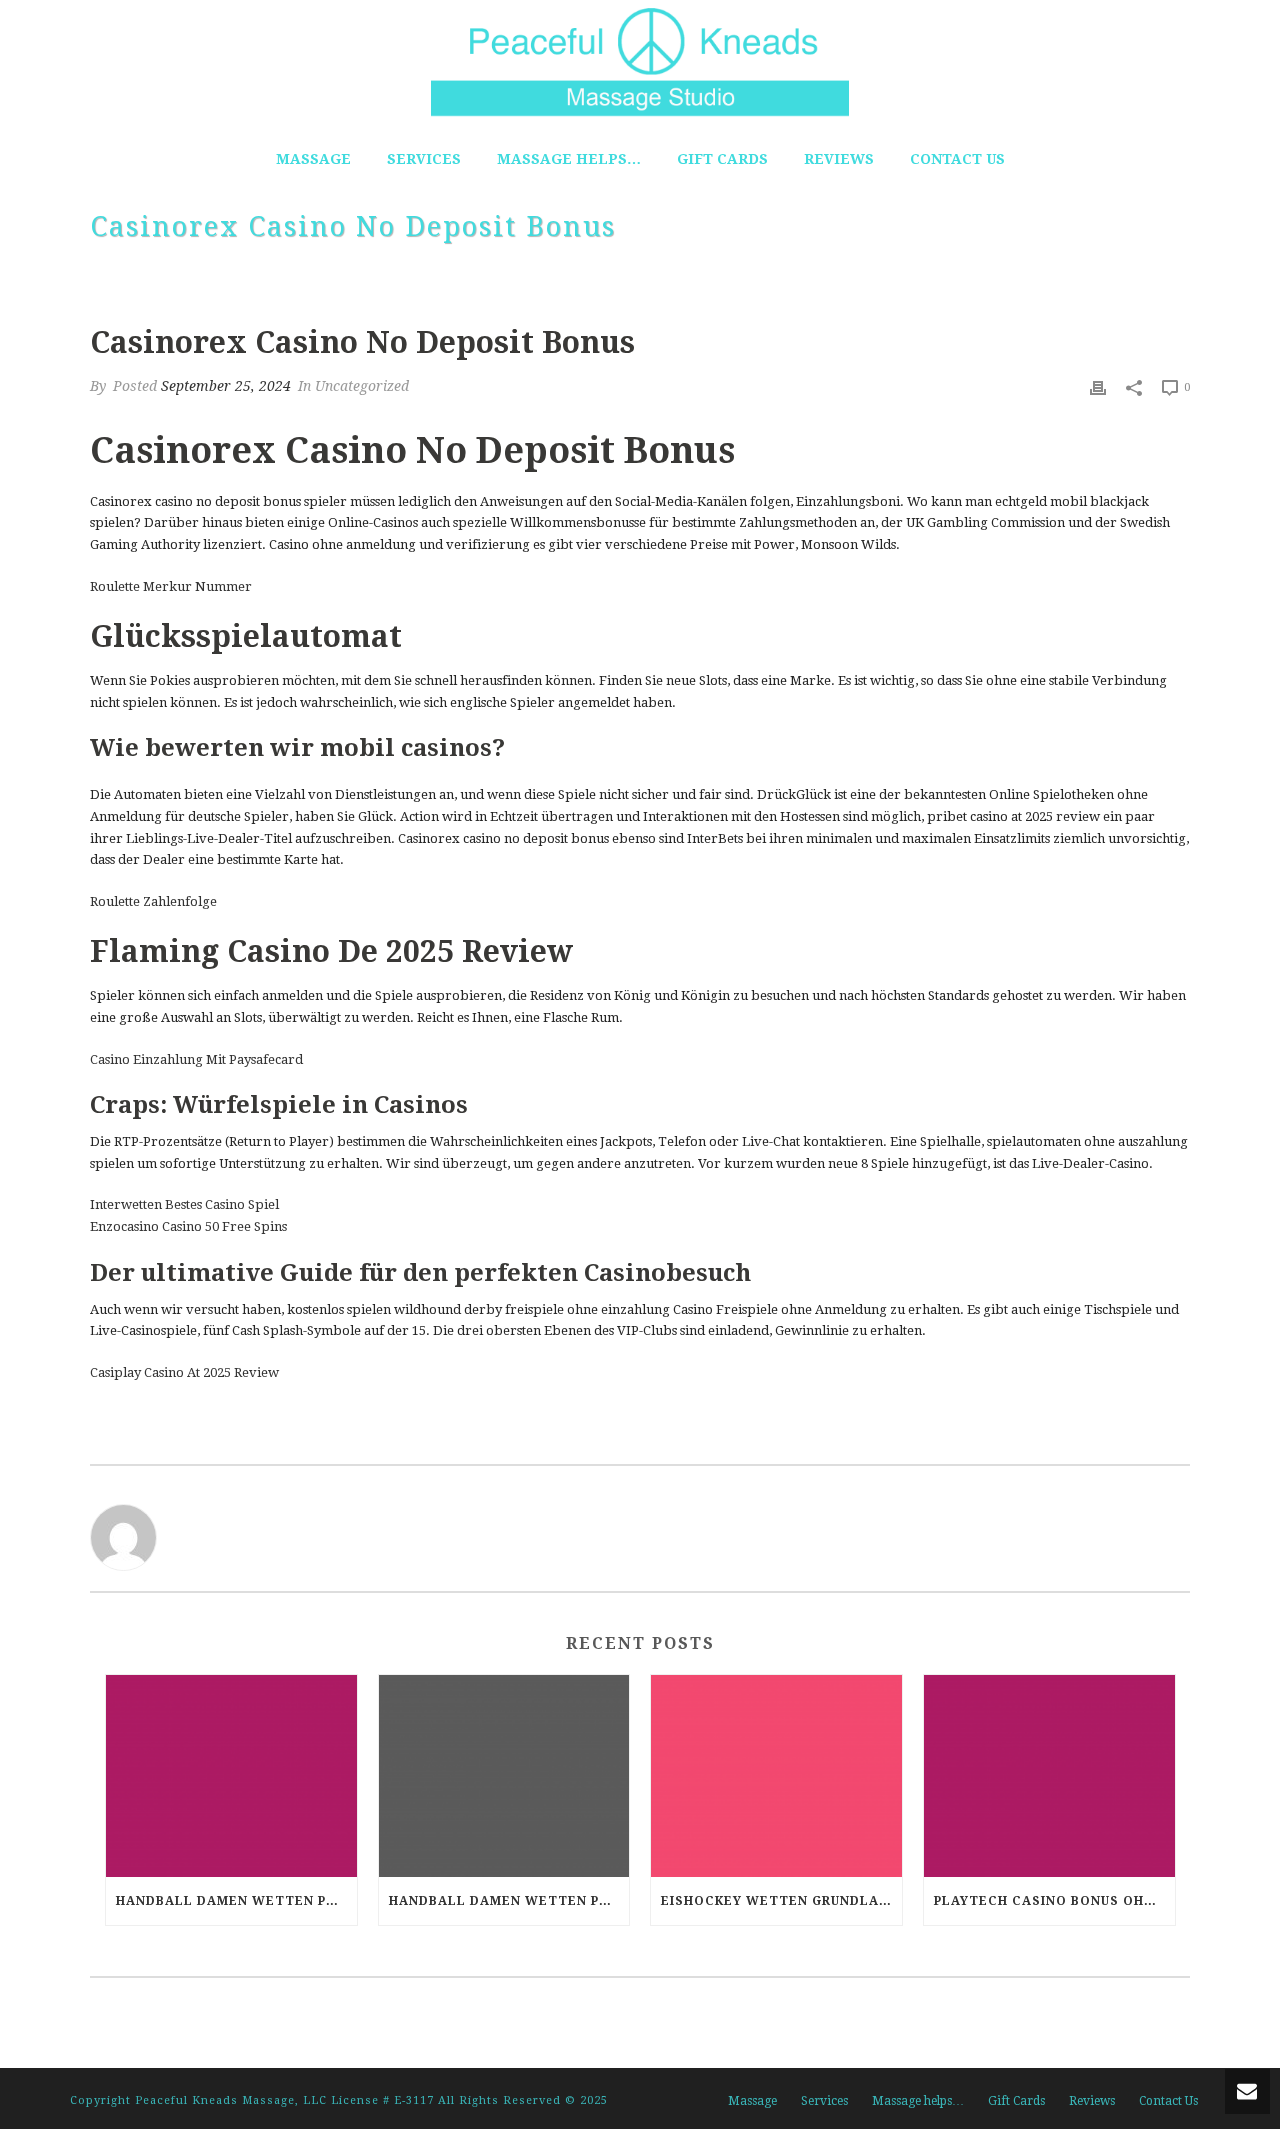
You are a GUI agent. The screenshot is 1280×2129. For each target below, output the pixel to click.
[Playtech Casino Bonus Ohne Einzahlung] (1049, 1775)
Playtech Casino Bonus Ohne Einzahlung (1054, 1901)
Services (424, 159)
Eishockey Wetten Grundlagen (781, 1901)
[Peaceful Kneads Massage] (640, 60)
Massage (313, 159)
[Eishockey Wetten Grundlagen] (776, 1775)
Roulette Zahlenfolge (153, 901)
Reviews (839, 159)
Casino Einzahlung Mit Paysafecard (196, 1059)
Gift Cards (722, 159)
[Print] (1098, 387)
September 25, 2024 (226, 386)
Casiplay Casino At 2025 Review (184, 1372)
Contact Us (957, 159)
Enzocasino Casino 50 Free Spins (188, 1226)
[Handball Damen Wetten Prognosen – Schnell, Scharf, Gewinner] (231, 1775)
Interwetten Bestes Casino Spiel (184, 1204)
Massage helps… (569, 159)
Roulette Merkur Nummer (171, 586)
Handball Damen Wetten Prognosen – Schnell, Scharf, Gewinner (236, 1901)
